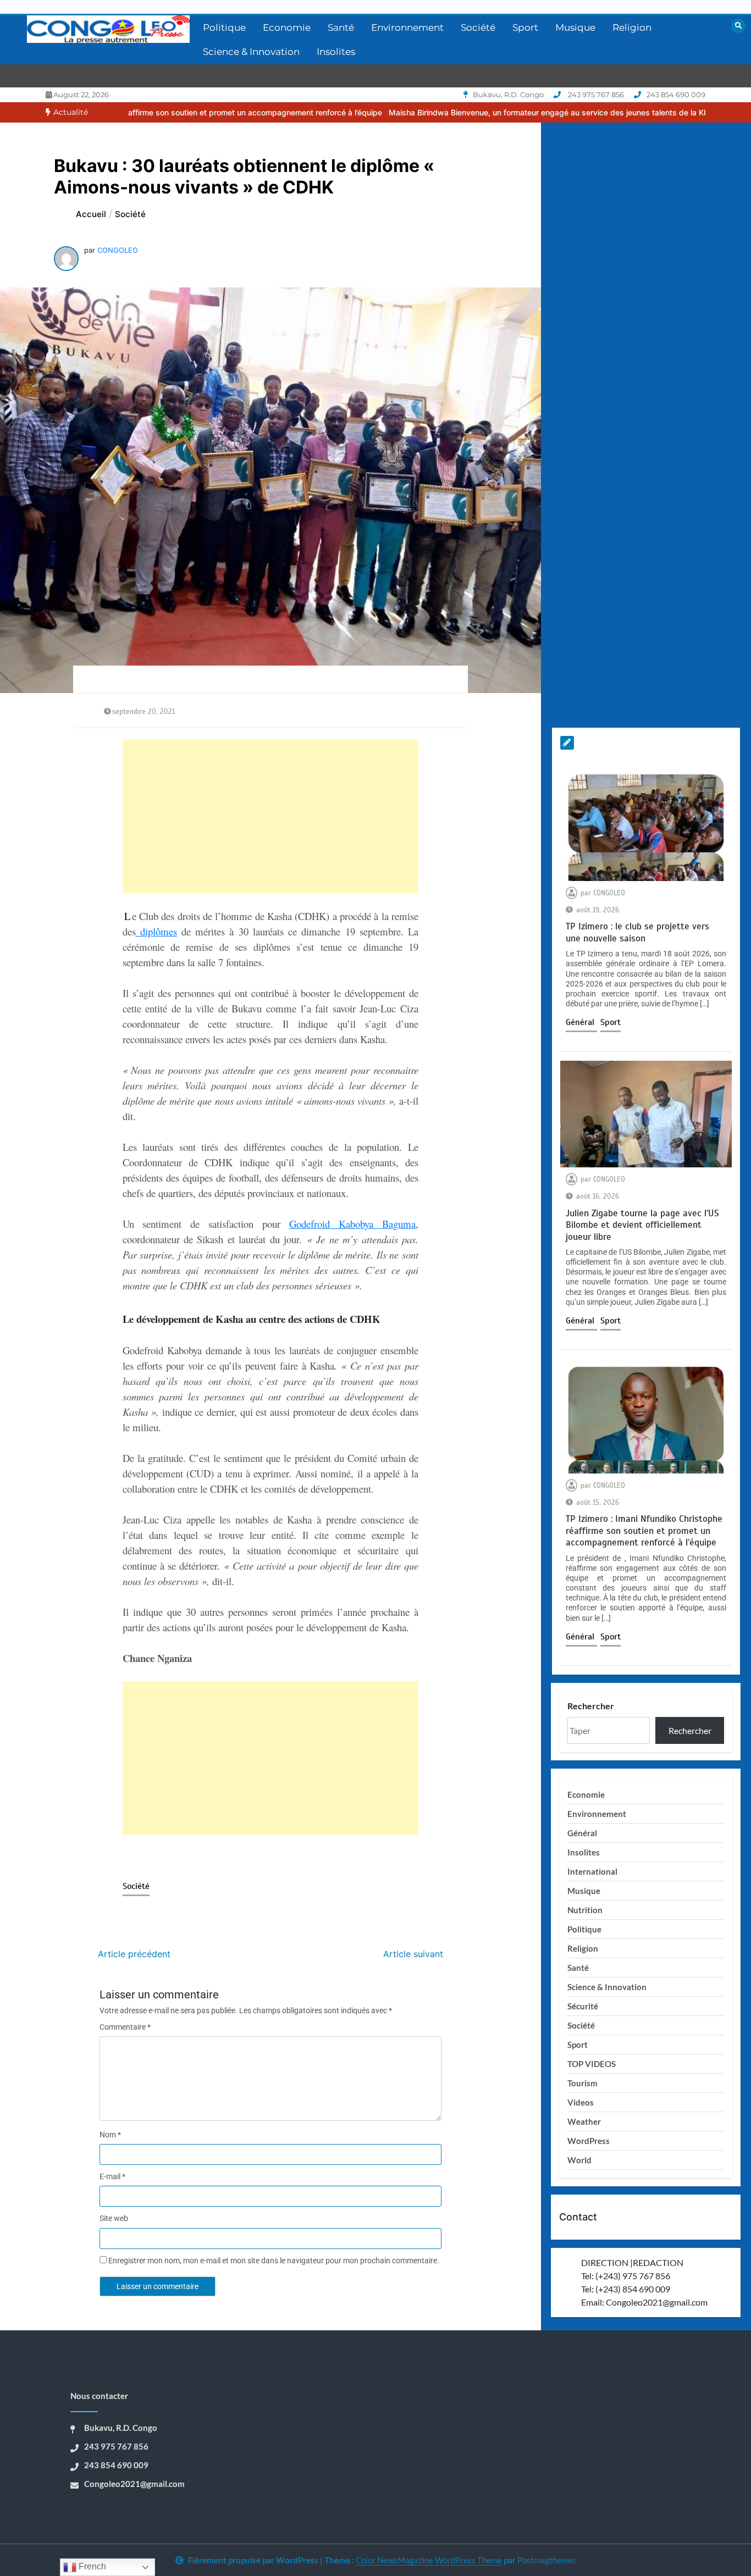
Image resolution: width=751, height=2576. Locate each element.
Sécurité (583, 2006)
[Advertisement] (270, 816)
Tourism (582, 2083)
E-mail (112, 2176)
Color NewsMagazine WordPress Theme (429, 2560)
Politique (224, 27)
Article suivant (413, 1954)
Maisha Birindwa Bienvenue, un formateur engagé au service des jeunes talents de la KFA (440, 112)
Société (478, 27)
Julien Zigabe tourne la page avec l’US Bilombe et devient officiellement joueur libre (642, 1225)
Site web (114, 2218)
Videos (581, 2102)
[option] (440, 112)
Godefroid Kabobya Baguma (352, 1224)
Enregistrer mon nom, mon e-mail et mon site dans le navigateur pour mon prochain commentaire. (274, 2261)
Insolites (336, 52)
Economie (287, 27)
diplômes (156, 931)
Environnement (407, 27)
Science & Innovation (251, 52)
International (592, 1871)
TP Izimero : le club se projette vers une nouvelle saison (637, 932)
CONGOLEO (118, 250)
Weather (584, 2121)
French (91, 2566)
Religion (632, 27)
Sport (525, 27)
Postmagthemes (547, 2560)
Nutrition (585, 1910)
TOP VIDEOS (592, 2064)
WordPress (589, 2141)
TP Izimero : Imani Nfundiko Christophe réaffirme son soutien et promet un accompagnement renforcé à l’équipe (644, 1531)
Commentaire (125, 2027)
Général (581, 1022)
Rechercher (591, 1706)
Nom (110, 2135)
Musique (575, 27)
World (579, 2160)
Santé (341, 27)
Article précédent (134, 1954)
